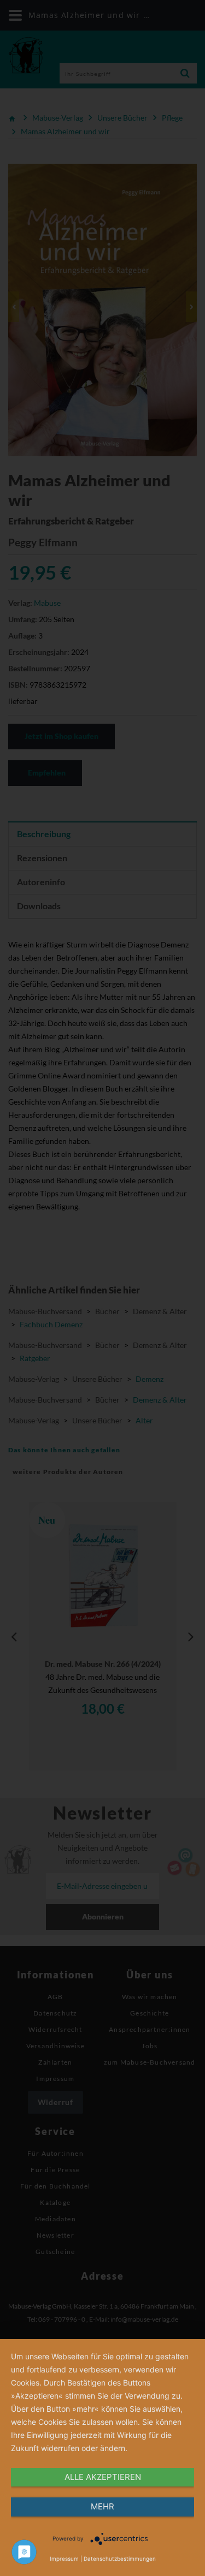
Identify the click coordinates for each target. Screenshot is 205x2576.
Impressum (64, 2559)
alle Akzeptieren (103, 2477)
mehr (102, 2506)
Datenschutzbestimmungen (120, 2559)
